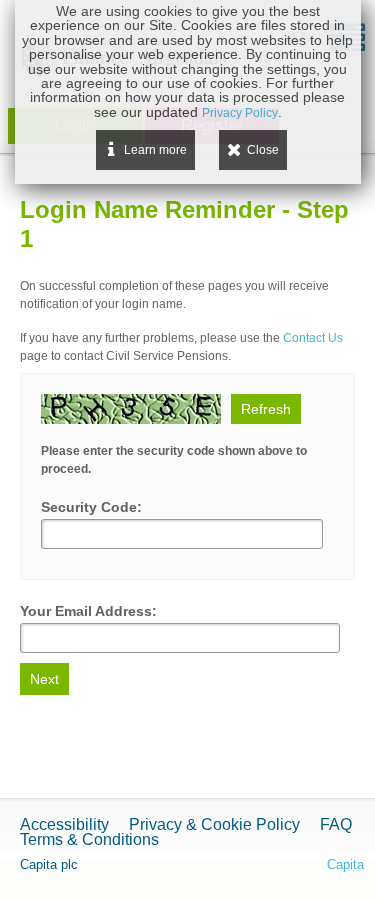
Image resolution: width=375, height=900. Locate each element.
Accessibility (64, 824)
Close (263, 150)
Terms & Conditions (89, 839)
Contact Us (313, 338)
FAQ (336, 824)
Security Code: (91, 507)
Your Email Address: (88, 611)
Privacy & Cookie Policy (214, 824)
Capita (345, 865)
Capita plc (49, 865)
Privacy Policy (240, 113)
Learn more (155, 150)
